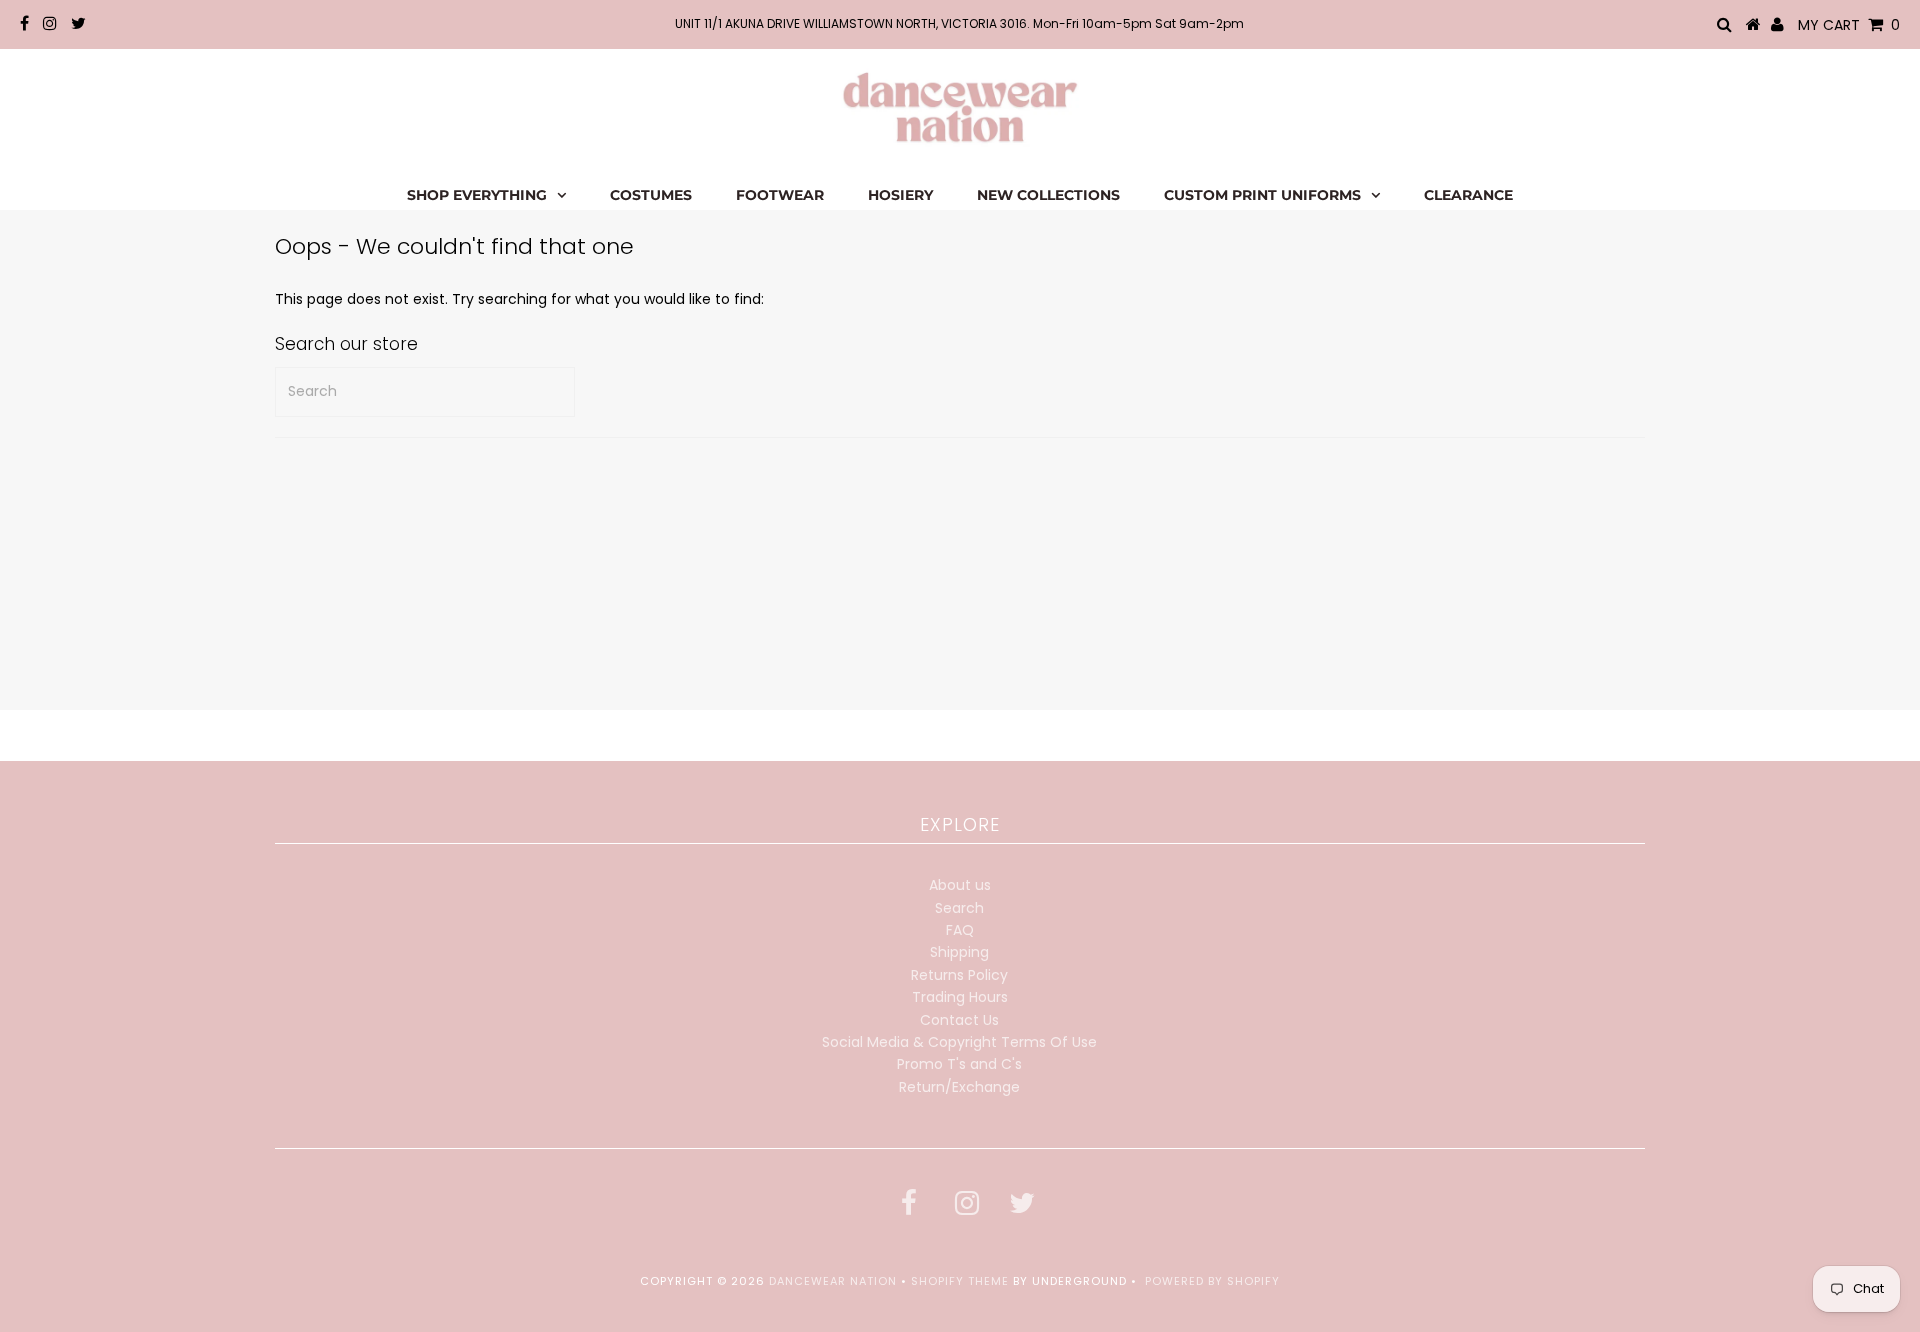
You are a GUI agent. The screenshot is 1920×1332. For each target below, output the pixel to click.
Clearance (1468, 195)
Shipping (959, 952)
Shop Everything (477, 195)
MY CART (1849, 25)
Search (959, 908)
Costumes (651, 195)
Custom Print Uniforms (1262, 195)
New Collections (1048, 195)
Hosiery (900, 195)
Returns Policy (959, 975)
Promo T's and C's (959, 1064)
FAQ (960, 930)
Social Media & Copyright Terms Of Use (959, 1042)
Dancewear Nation (833, 1281)
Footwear (780, 195)
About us (960, 885)
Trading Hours (960, 997)
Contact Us (959, 1020)
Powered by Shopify (1212, 1281)
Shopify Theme (960, 1281)
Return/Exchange (959, 1087)
